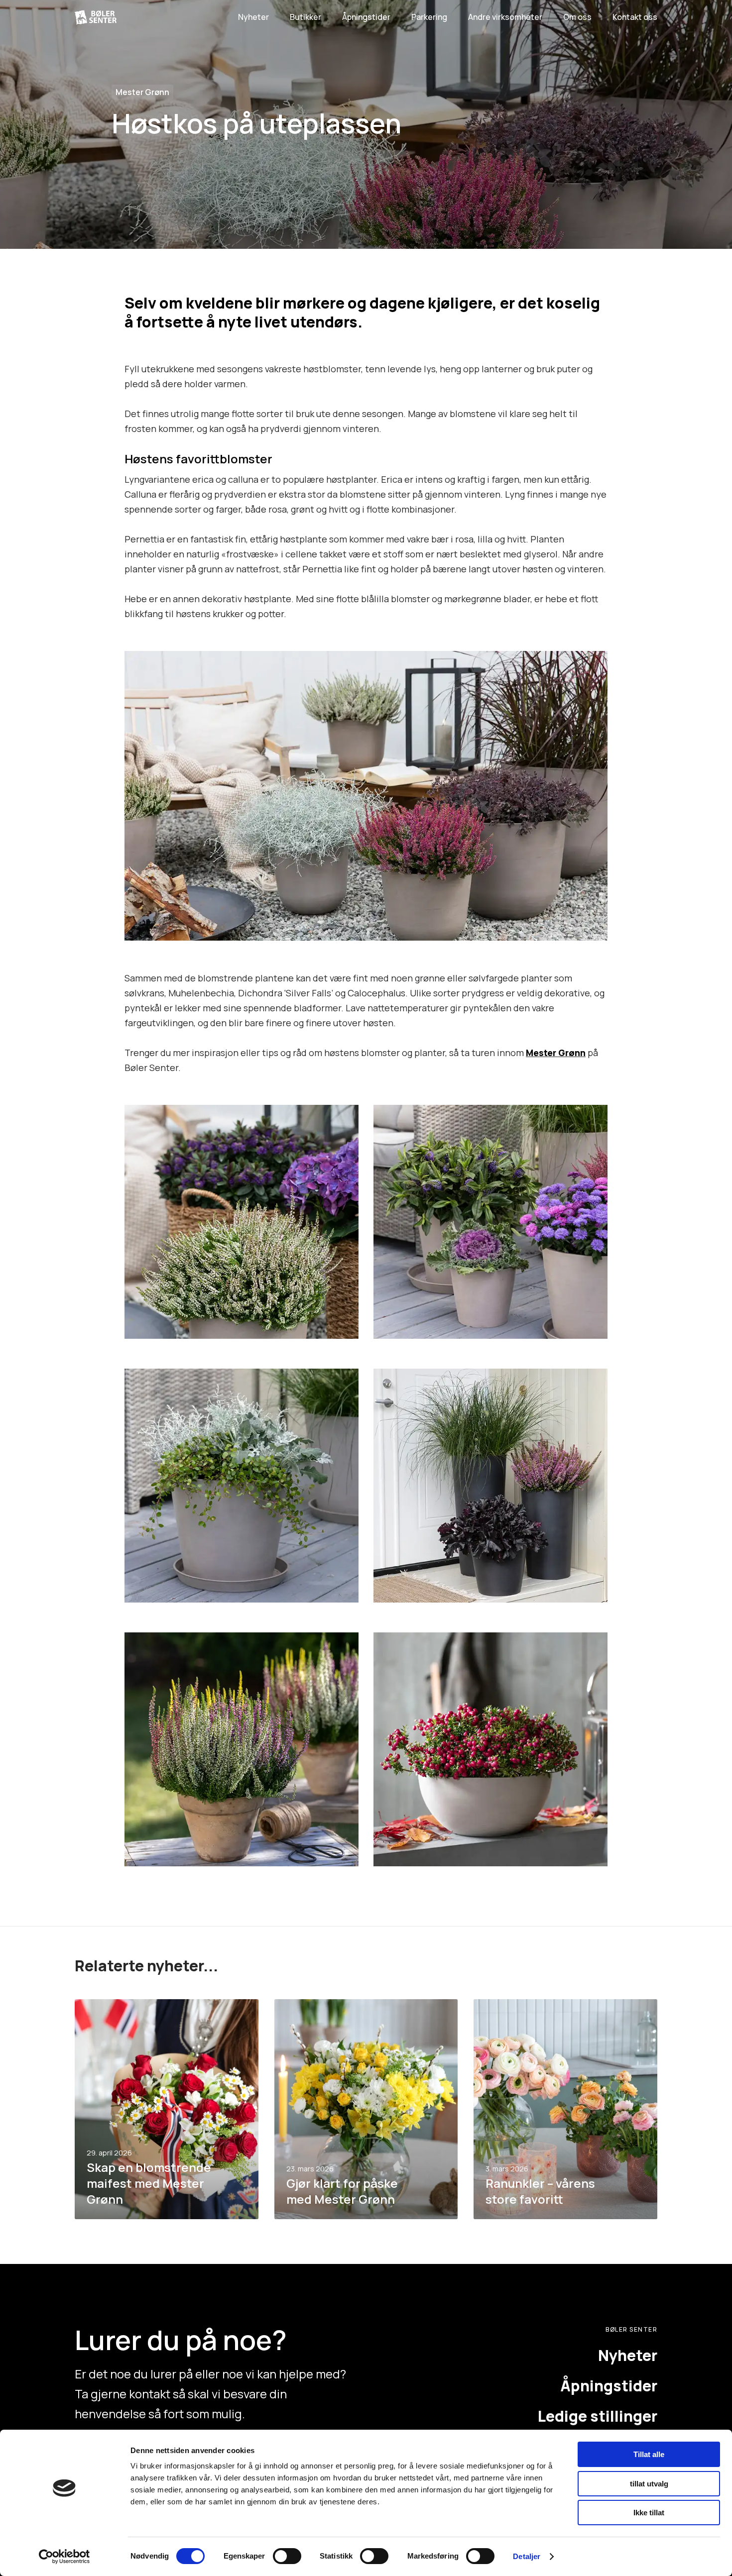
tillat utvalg (649, 2484)
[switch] (287, 2556)
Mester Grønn (142, 92)
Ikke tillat (649, 2513)
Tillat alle (649, 2454)
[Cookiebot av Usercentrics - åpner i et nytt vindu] (64, 2557)
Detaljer (527, 2556)
